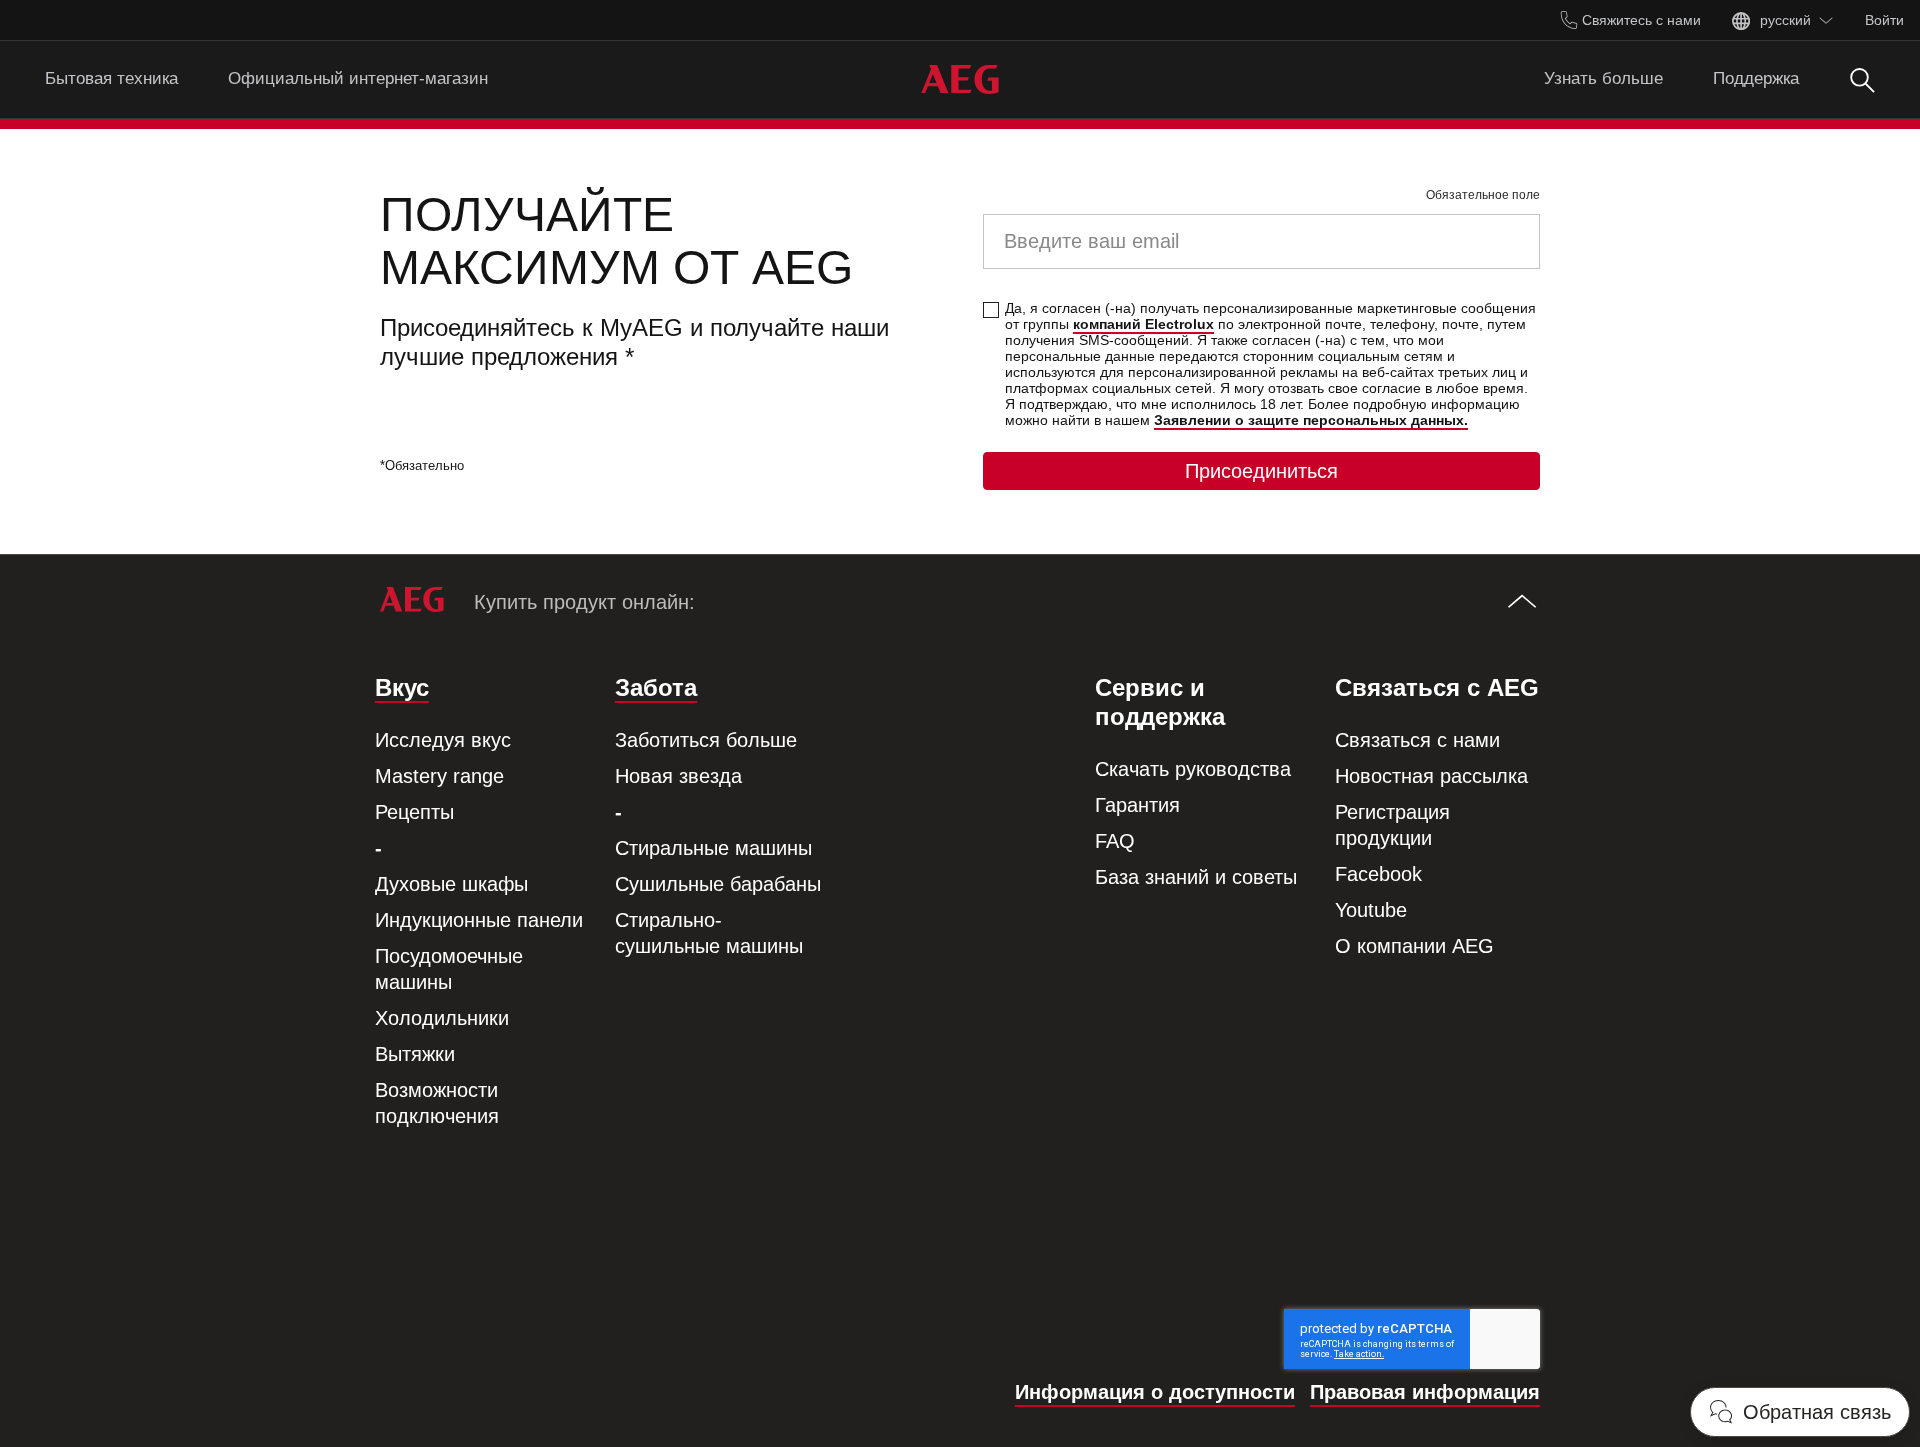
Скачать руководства (1193, 769)
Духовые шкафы (451, 884)
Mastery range (439, 776)
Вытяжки (415, 1054)
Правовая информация (1425, 1392)
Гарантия (1137, 805)
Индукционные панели (479, 920)
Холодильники (442, 1018)
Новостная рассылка (1431, 776)
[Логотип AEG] (960, 79)
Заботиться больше (706, 740)
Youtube (1371, 910)
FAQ (1115, 841)
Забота (656, 687)
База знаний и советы (1196, 877)
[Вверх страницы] (1522, 603)
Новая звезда (678, 776)
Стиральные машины (713, 848)
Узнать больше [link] (1603, 78)
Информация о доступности (1155, 1392)
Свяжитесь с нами (1639, 20)
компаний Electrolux (1143, 324)
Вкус (402, 687)
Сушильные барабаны (718, 884)
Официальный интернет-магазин (358, 78)
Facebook (1378, 874)
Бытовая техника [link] (111, 78)
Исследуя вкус (443, 740)
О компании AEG (1414, 946)
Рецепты (414, 812)
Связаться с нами (1417, 740)
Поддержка (1756, 78)
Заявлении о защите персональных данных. (1311, 420)
